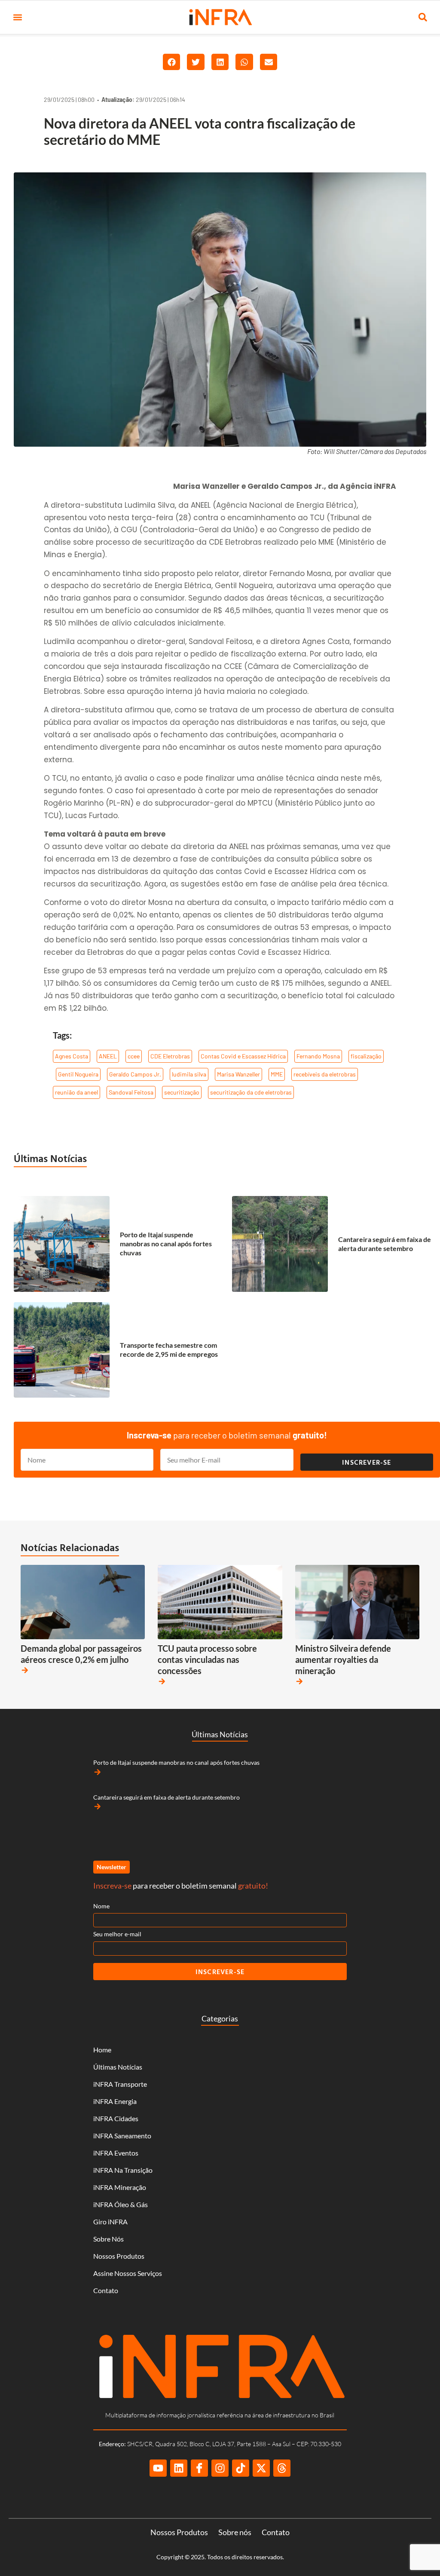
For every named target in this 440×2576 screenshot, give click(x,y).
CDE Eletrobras (170, 1056)
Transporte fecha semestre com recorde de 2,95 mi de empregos (169, 1349)
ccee (134, 1056)
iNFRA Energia (115, 2101)
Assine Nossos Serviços (128, 2273)
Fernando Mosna (318, 1056)
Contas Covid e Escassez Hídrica (243, 1056)
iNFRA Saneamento (122, 2136)
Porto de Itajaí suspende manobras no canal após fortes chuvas (166, 1244)
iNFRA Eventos (116, 2153)
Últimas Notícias (50, 1158)
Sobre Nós (108, 2239)
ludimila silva (189, 1074)
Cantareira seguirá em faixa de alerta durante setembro (385, 1244)
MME (277, 1074)
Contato (106, 2290)
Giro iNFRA (110, 2222)
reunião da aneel (76, 1092)
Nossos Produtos (119, 2256)
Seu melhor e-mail (117, 1934)
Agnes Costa (72, 1056)
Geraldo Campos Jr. (135, 1074)
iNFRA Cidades (116, 2118)
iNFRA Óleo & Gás (121, 2204)
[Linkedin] (179, 2468)
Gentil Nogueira (78, 1074)
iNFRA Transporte (120, 2084)
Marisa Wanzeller (238, 1074)
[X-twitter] (261, 2468)
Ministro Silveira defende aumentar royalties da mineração (343, 1659)
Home (102, 2050)
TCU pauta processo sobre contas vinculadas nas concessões (207, 1659)
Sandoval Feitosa (131, 1092)
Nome (101, 1906)
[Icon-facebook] (199, 2468)
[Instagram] (220, 2468)
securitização (182, 1092)
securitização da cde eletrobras (251, 1092)
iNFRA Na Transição (123, 2170)
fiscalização (366, 1056)
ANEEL (108, 1056)
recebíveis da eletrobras (325, 1074)
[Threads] (282, 2468)
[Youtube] (158, 2468)
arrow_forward (25, 1670)
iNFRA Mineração (120, 2187)
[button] (17, 17)
